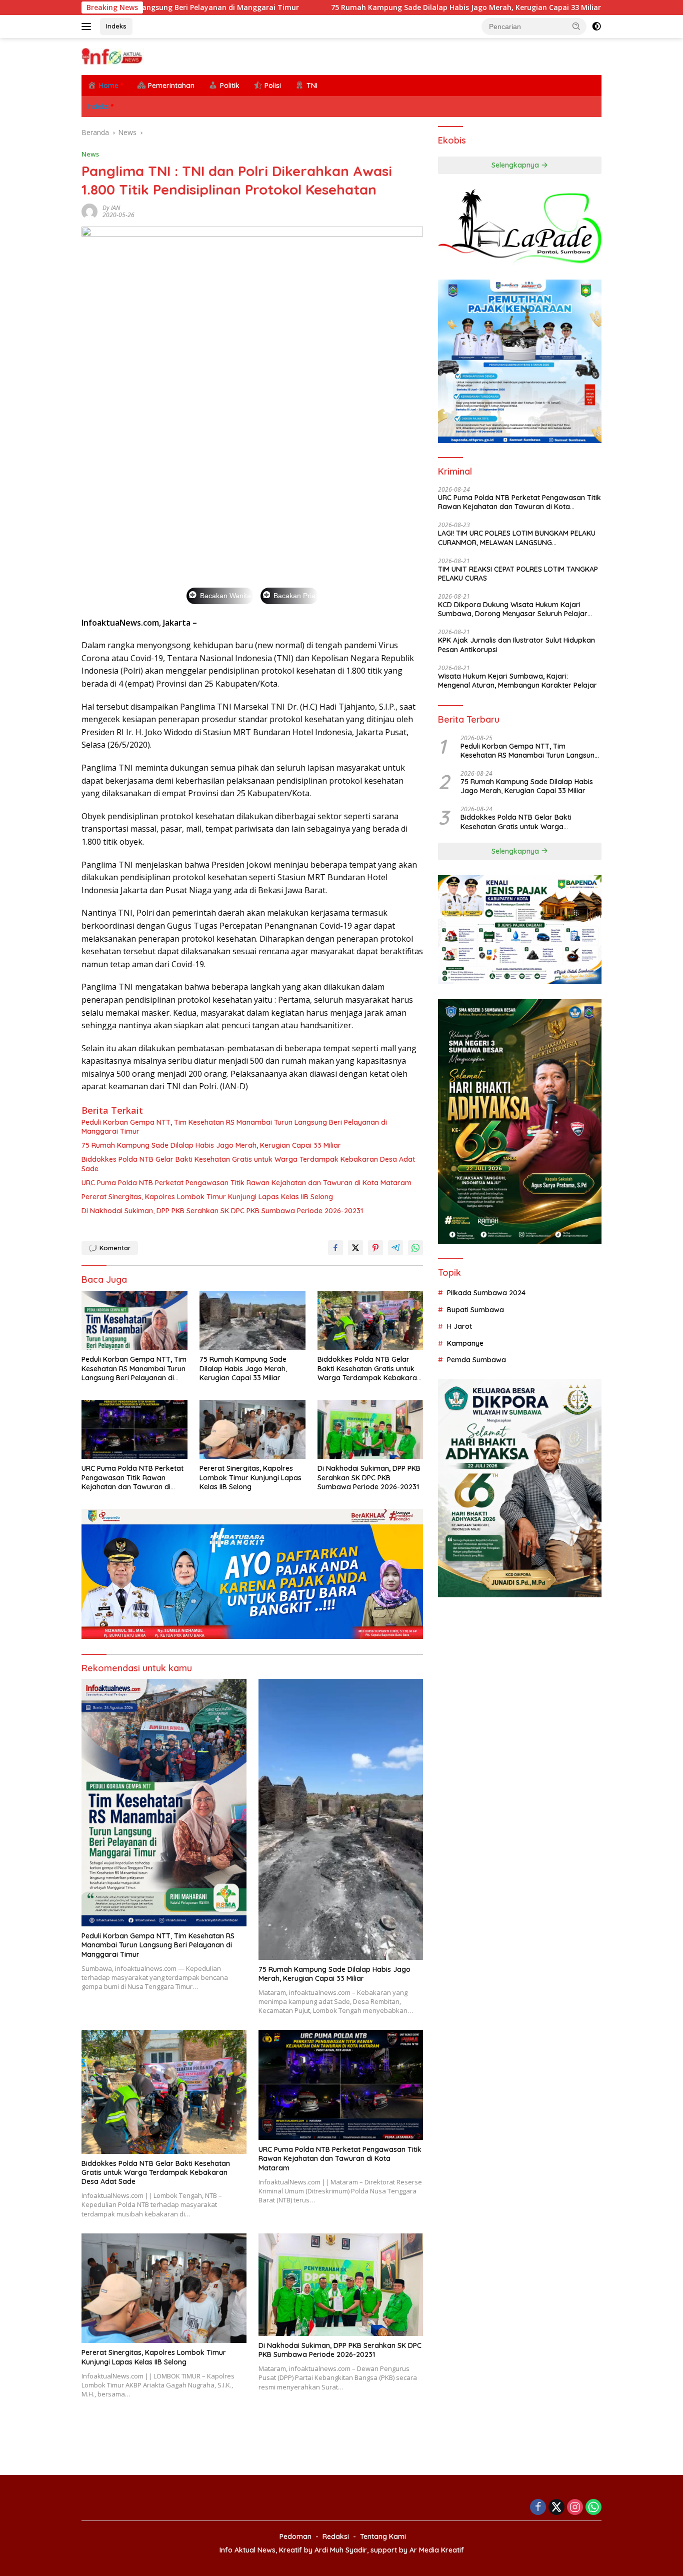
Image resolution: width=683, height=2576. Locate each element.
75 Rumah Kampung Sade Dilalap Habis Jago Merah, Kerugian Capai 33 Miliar (350, 8)
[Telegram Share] (395, 1248)
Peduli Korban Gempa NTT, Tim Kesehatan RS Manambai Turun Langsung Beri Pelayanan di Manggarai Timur (234, 1127)
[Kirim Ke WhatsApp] (415, 1248)
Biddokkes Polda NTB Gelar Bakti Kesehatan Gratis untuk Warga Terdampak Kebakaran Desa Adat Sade (248, 1164)
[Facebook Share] (335, 1248)
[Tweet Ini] (355, 1248)
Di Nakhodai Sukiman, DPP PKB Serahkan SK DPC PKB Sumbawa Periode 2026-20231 (222, 1211)
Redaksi (336, 2536)
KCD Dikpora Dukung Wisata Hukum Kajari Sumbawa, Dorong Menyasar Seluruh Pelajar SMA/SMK (513, 609)
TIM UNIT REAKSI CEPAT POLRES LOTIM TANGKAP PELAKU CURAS (518, 574)
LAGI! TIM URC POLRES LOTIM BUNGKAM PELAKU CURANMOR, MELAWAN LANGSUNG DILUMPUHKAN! (517, 538)
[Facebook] (538, 2508)
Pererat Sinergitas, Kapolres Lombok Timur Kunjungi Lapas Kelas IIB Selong (207, 1197)
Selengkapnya (516, 165)
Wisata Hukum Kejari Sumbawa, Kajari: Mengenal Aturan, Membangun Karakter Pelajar (517, 681)
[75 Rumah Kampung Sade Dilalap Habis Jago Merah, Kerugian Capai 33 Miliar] (252, 1321)
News (90, 154)
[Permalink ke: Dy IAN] (89, 211)
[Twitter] (556, 2508)
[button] (576, 26)
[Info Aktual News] (113, 56)
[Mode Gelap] (596, 27)
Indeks (116, 26)
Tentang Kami (383, 2536)
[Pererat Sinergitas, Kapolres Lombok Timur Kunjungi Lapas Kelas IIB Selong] (252, 1430)
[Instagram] (575, 2508)
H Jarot (459, 1326)
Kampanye (465, 1343)
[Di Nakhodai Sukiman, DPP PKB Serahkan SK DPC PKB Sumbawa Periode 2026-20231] (370, 1430)
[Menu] (88, 27)
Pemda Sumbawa (476, 1360)
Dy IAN (111, 208)
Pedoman (295, 2536)
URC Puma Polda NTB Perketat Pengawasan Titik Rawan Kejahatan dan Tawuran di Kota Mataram (246, 1183)
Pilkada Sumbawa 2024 (486, 1293)
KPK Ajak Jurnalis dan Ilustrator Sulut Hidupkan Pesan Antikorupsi (516, 645)
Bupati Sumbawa (475, 1310)
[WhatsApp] (593, 2508)
